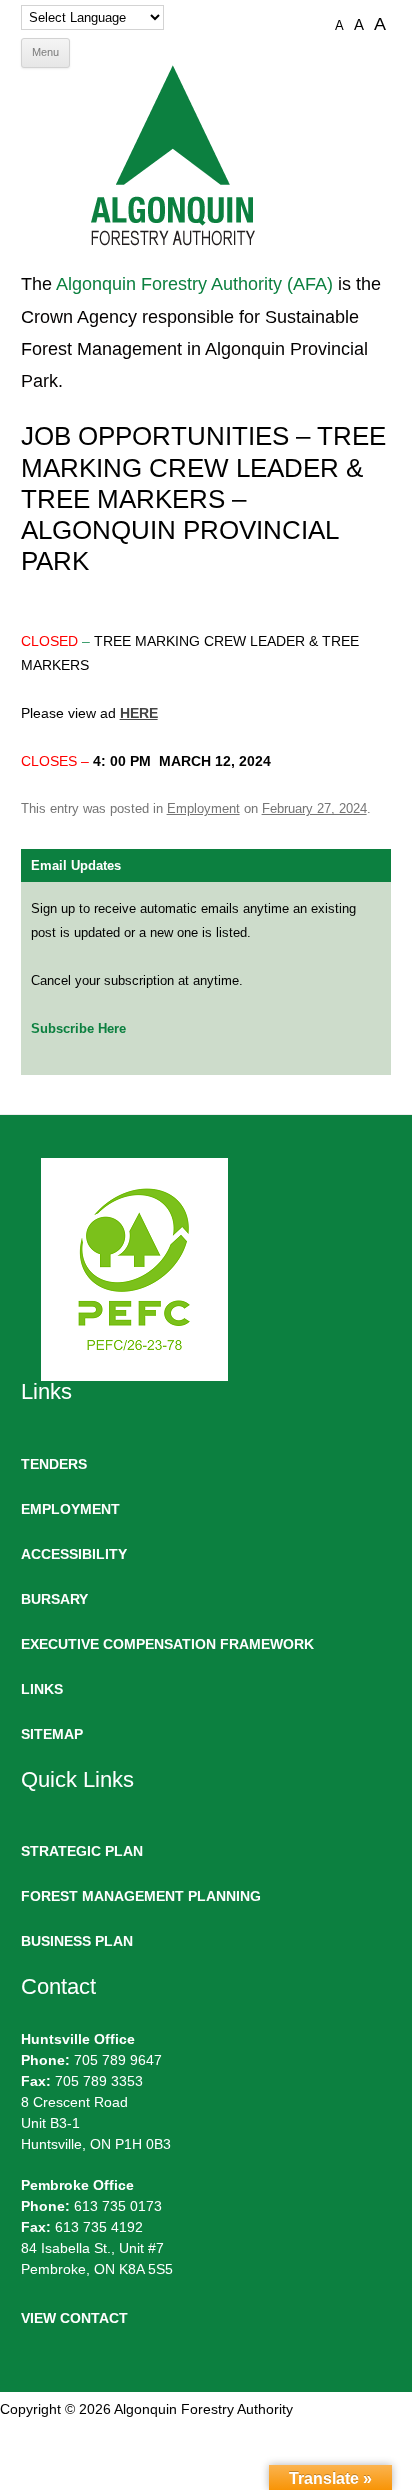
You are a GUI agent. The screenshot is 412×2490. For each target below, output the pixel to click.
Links (42, 1689)
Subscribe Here (78, 1028)
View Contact (74, 2318)
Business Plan (77, 1941)
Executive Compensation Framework (167, 1644)
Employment (203, 808)
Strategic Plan (82, 1851)
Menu (45, 52)
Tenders (54, 1464)
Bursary (54, 1599)
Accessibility (74, 1554)
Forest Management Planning (141, 1896)
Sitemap (52, 1734)
